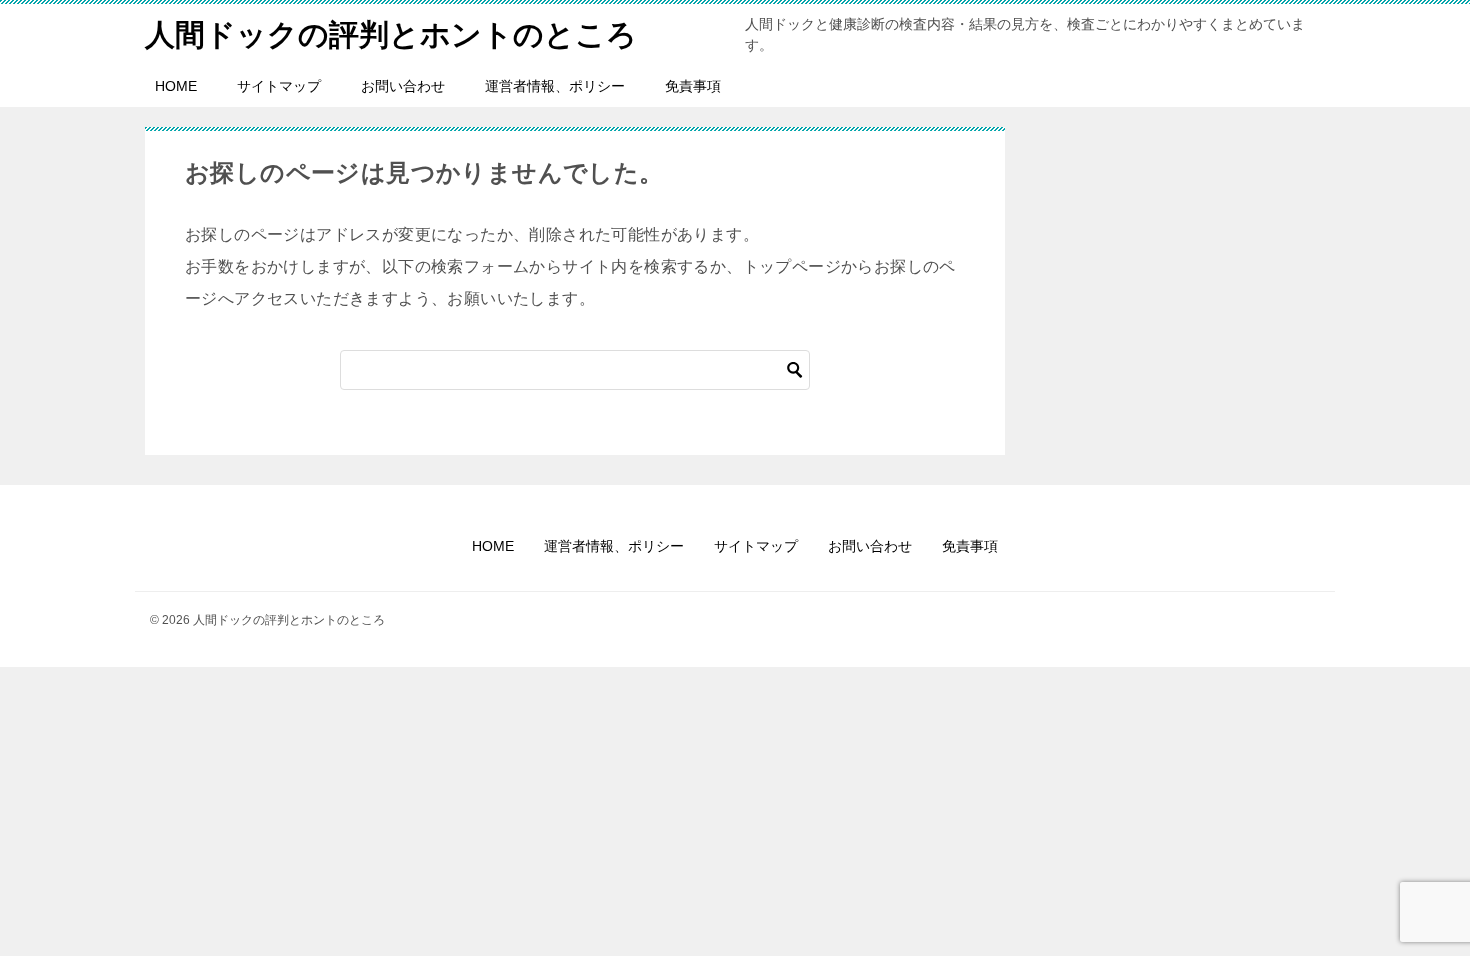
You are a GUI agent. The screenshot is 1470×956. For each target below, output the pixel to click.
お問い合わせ (403, 86)
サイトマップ (279, 86)
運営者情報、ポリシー (555, 86)
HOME (176, 86)
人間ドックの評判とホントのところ (391, 34)
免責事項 (693, 86)
